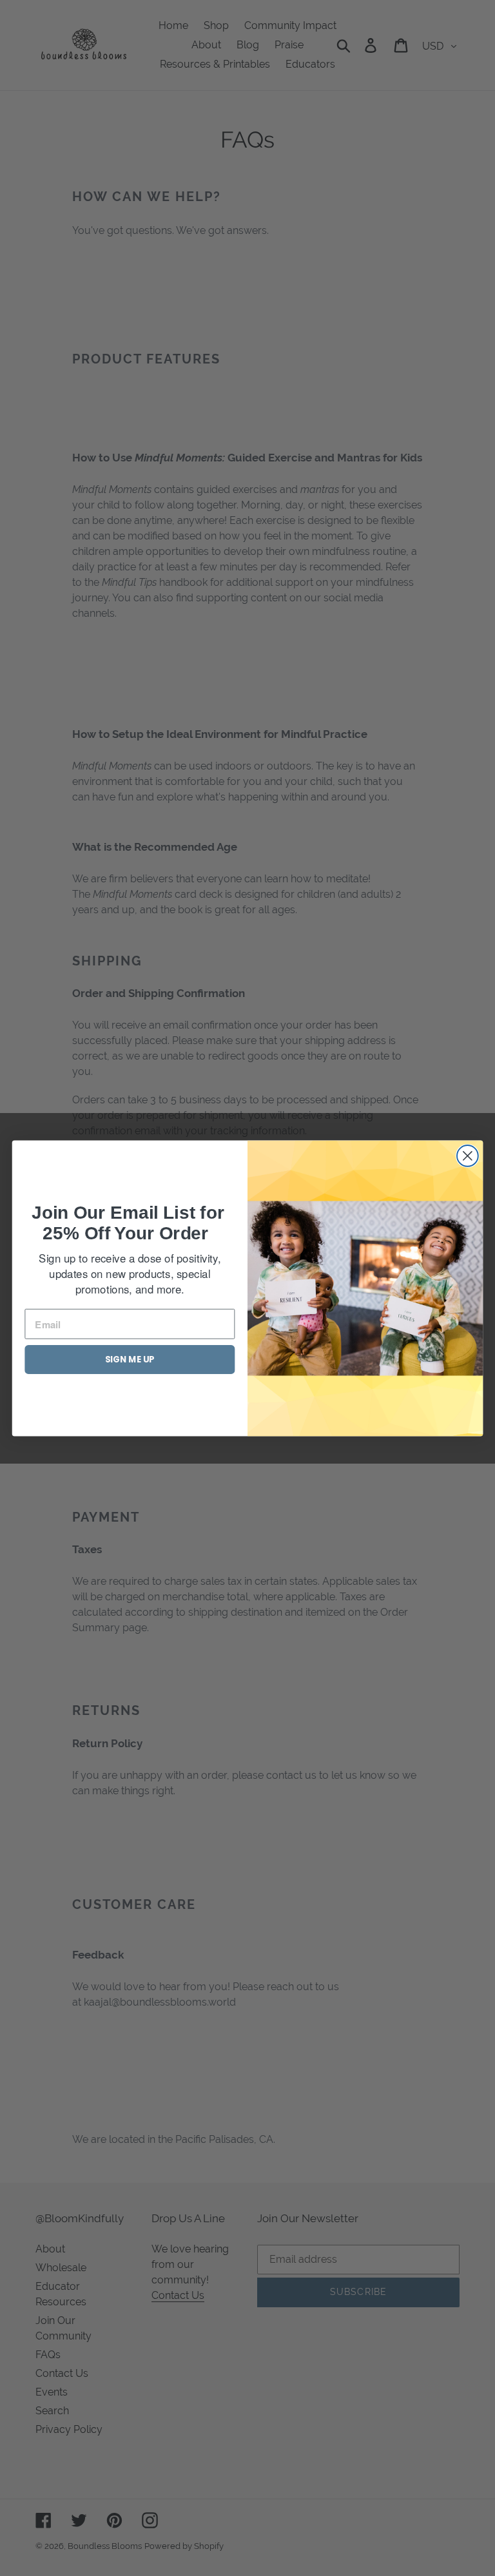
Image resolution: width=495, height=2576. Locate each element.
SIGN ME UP (130, 1360)
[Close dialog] (468, 1156)
